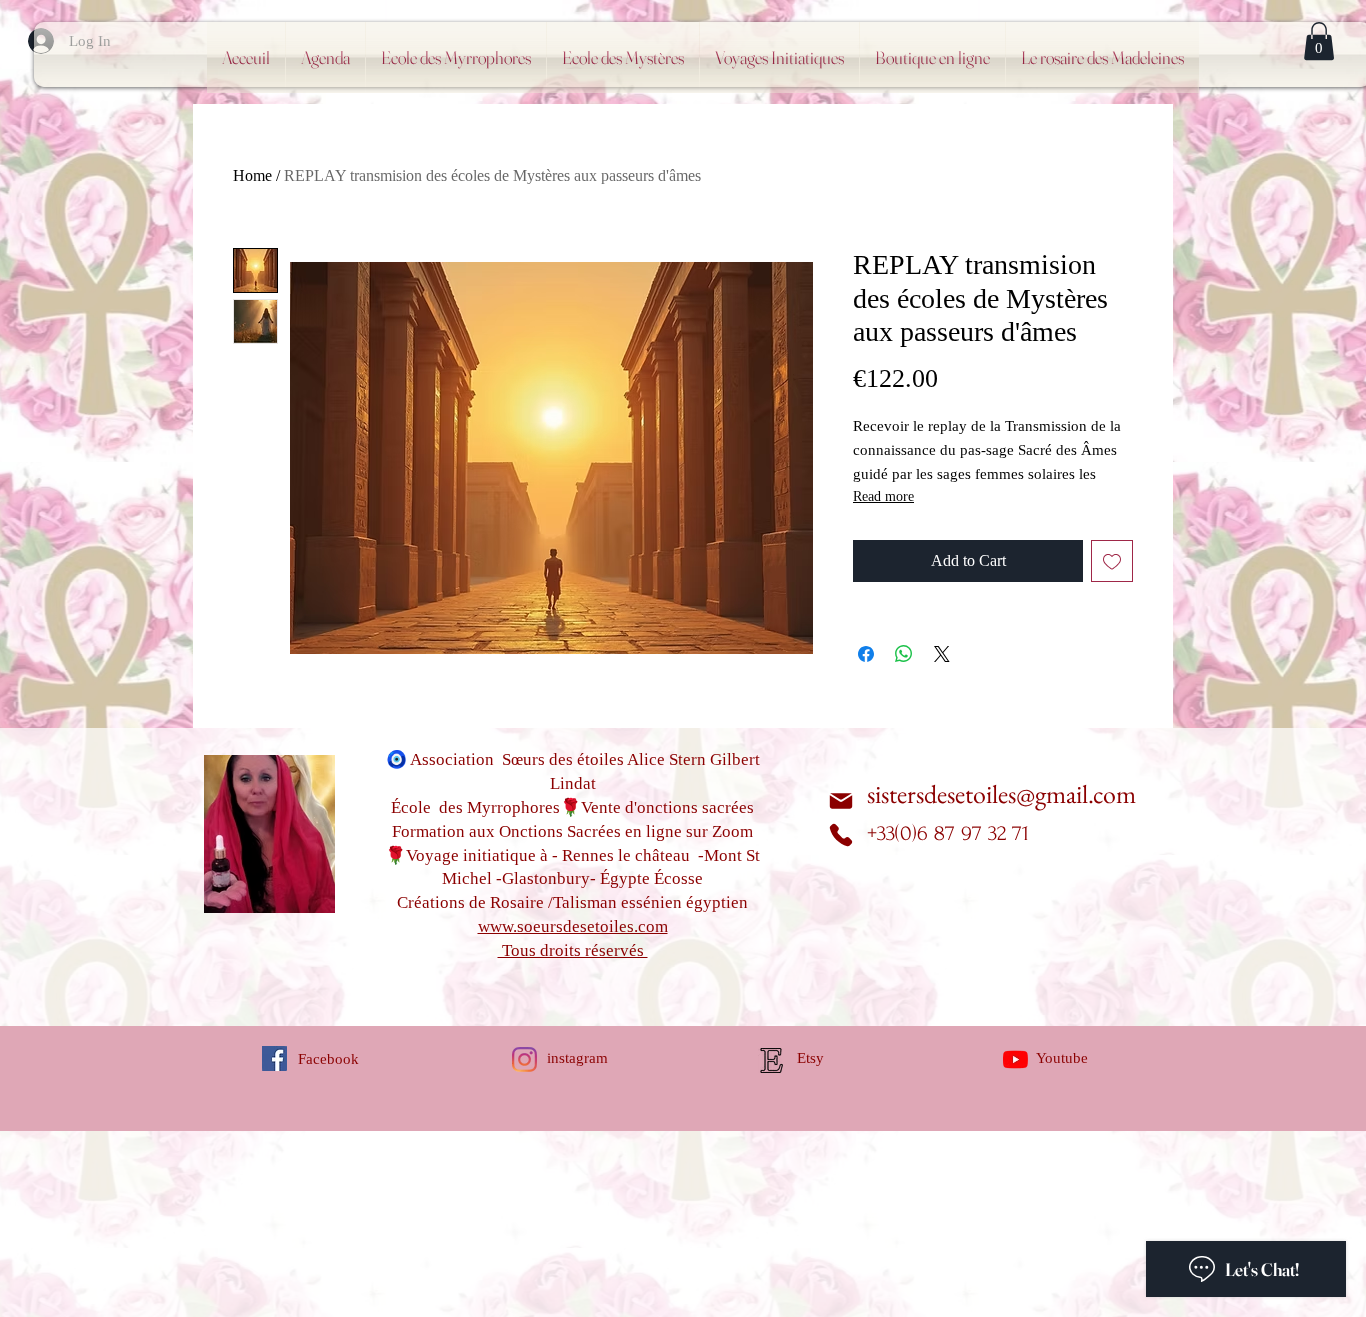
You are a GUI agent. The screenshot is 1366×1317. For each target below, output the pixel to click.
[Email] (841, 800)
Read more (883, 496)
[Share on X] (942, 654)
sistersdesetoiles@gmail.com (1001, 794)
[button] (1319, 41)
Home (252, 175)
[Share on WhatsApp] (904, 654)
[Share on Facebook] (866, 654)
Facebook (328, 1059)
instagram (577, 1058)
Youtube (1062, 1058)
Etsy (810, 1058)
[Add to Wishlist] (1112, 561)
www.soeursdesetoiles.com (573, 926)
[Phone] (841, 835)
